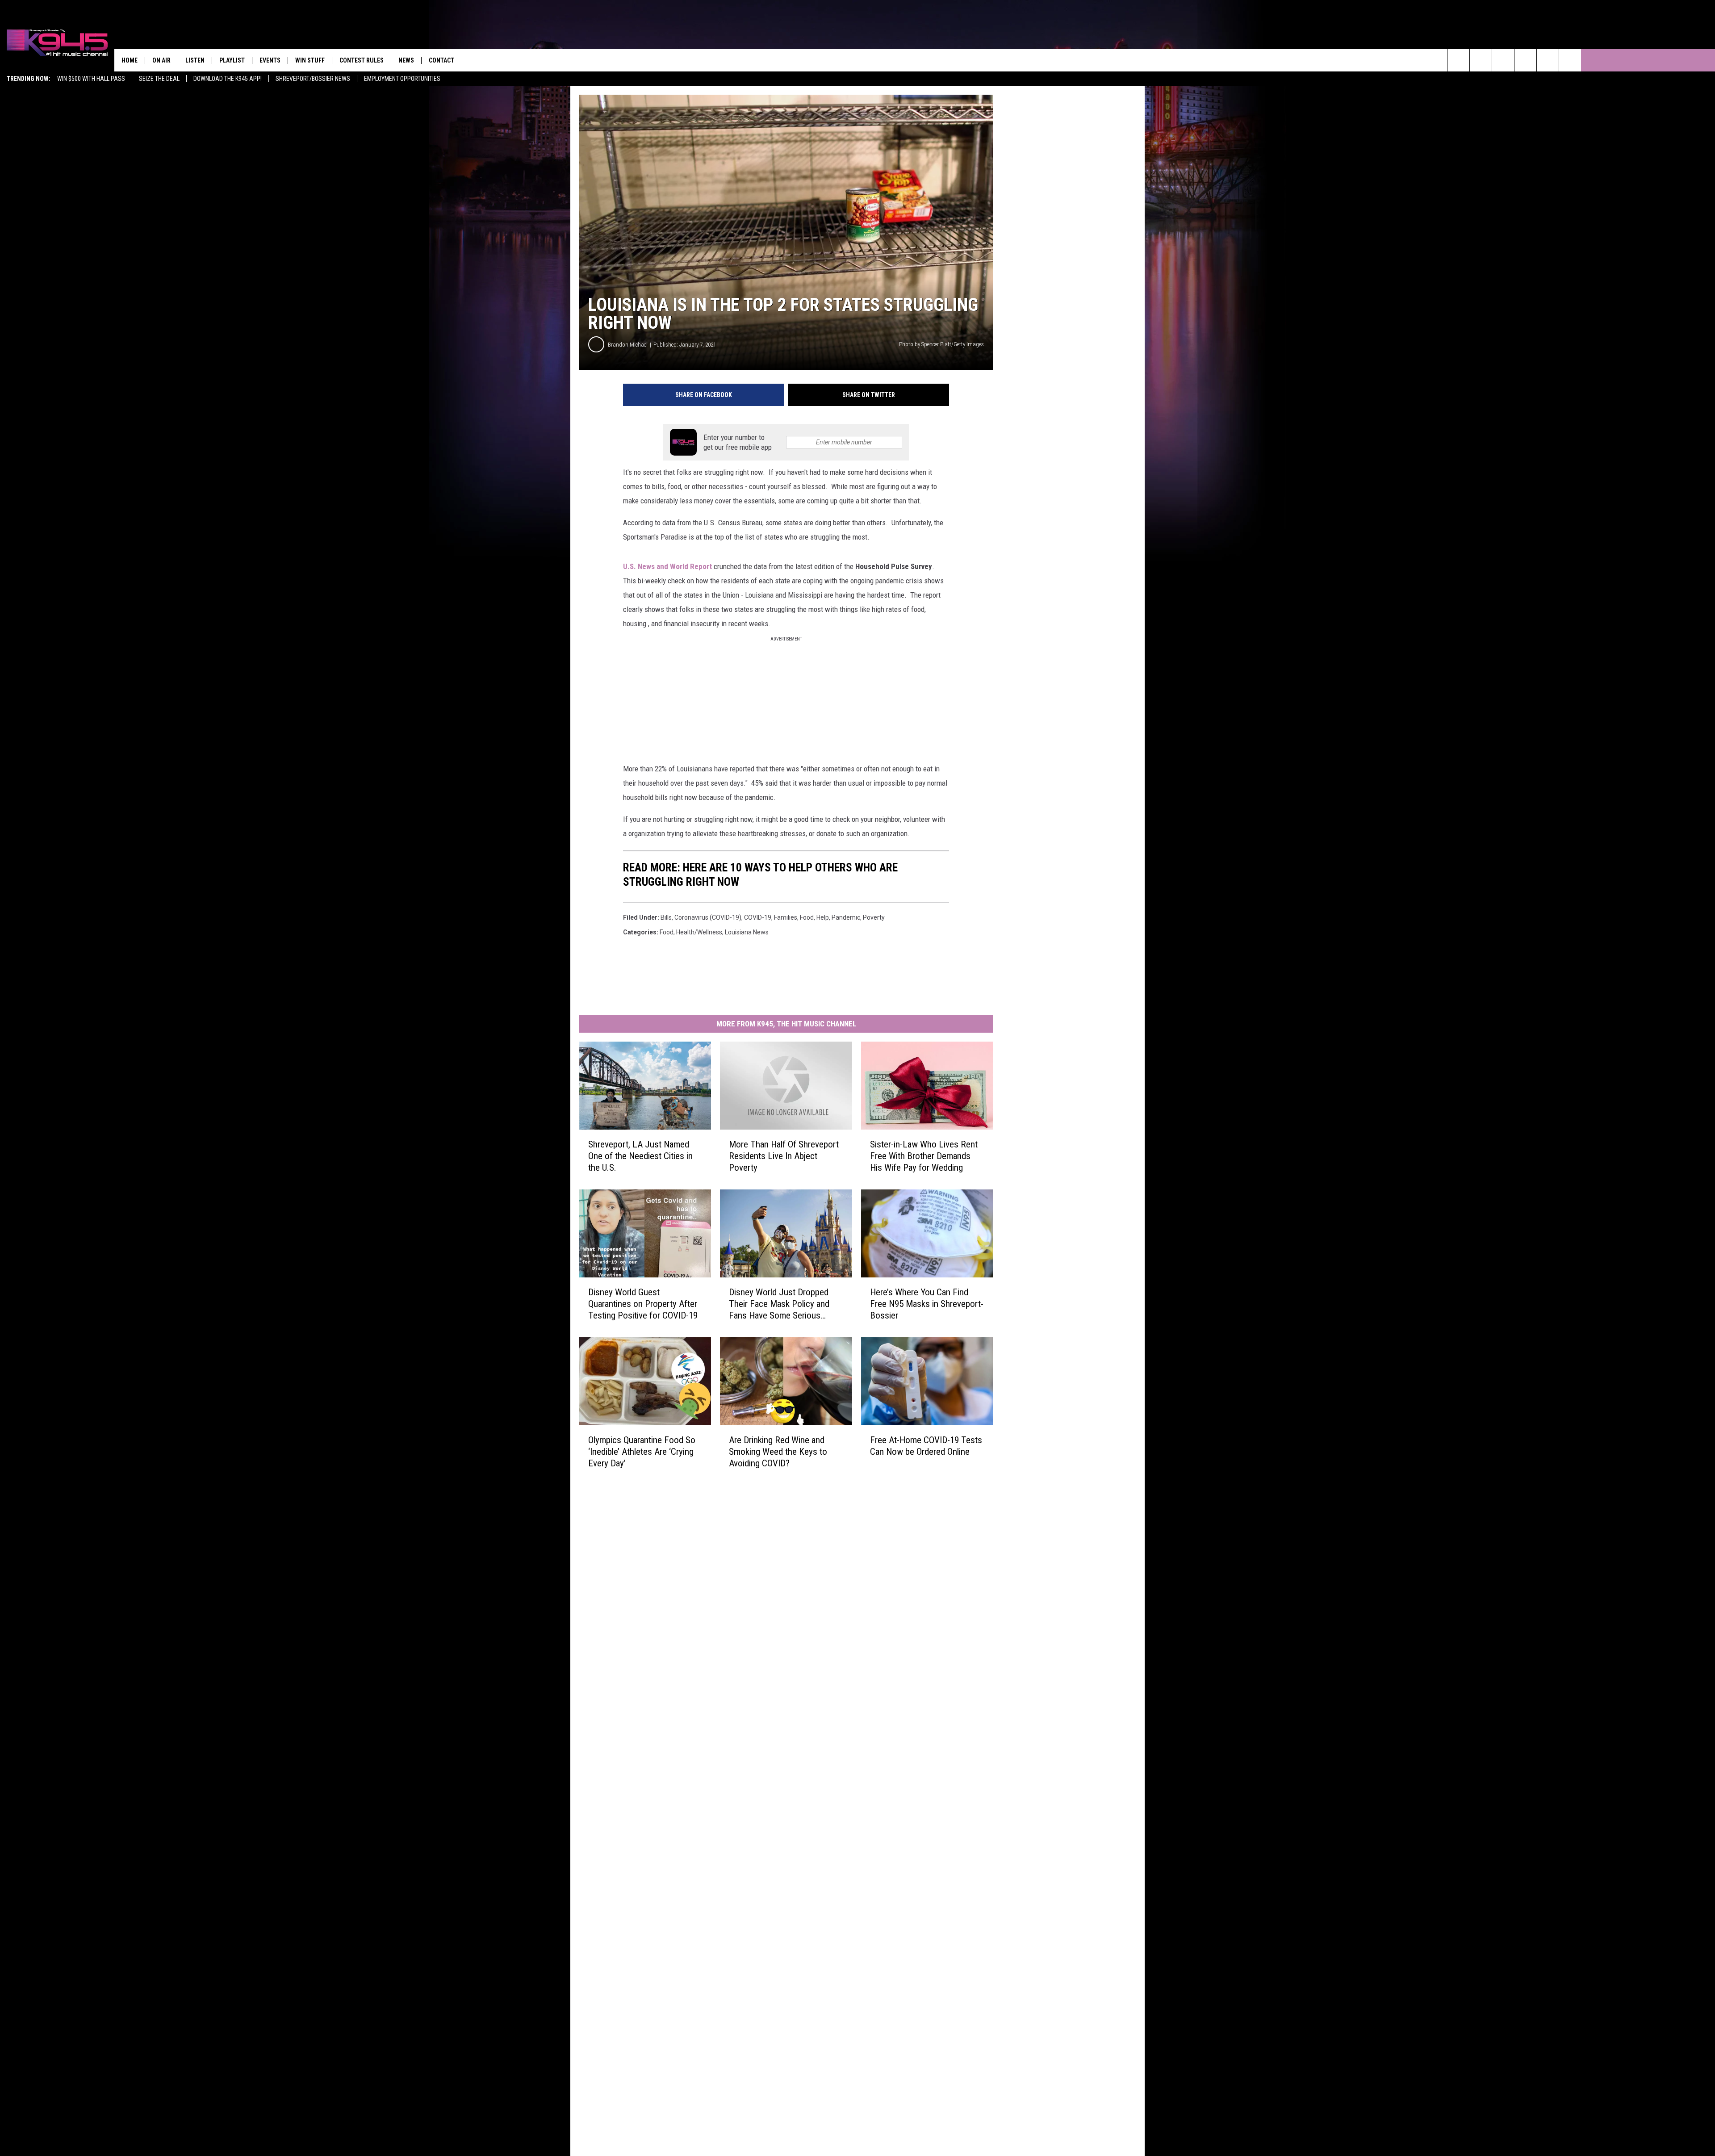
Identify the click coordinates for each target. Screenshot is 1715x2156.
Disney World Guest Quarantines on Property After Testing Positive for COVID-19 (643, 1304)
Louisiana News (747, 932)
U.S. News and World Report (667, 566)
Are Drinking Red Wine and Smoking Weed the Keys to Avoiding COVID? (778, 1452)
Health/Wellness (699, 932)
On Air (161, 60)
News (406, 60)
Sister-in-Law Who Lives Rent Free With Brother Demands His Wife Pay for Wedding (924, 1156)
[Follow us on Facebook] (1503, 60)
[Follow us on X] (1570, 60)
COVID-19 (758, 917)
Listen (195, 60)
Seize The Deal (159, 79)
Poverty (874, 917)
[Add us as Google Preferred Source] (1481, 60)
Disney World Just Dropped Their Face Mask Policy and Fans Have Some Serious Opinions (779, 1304)
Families (786, 917)
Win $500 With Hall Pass (91, 79)
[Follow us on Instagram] (1525, 60)
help (823, 917)
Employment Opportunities (402, 79)
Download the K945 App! (228, 79)
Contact (441, 60)
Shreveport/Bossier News (313, 79)
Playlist (232, 60)
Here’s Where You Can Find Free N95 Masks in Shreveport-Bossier (927, 1304)
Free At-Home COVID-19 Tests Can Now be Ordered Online (926, 1446)
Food (667, 932)
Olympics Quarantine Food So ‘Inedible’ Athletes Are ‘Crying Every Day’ (642, 1452)
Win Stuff (310, 60)
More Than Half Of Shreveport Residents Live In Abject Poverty (784, 1156)
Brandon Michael (628, 345)
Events (270, 60)
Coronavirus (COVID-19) (708, 917)
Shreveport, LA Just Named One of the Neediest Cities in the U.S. (640, 1156)
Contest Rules (362, 60)
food (807, 917)
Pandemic (846, 917)
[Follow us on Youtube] (1548, 60)
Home (130, 60)
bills (666, 917)
